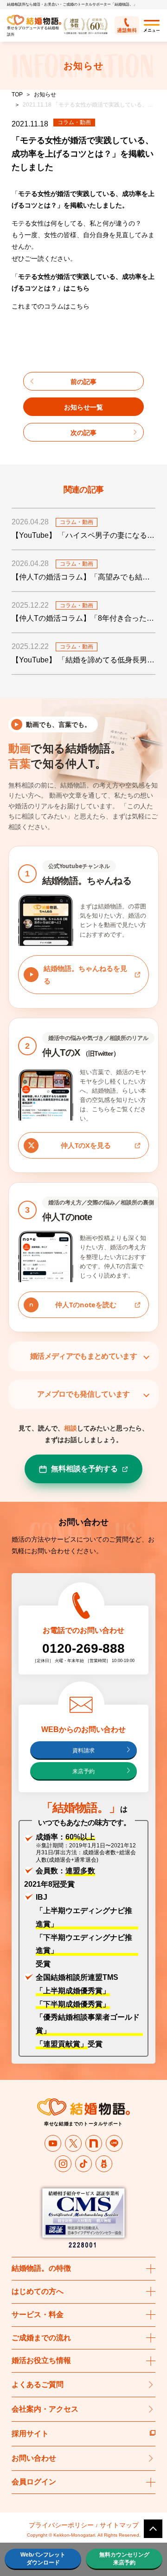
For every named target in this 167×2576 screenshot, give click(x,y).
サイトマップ (119, 2525)
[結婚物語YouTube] (53, 2143)
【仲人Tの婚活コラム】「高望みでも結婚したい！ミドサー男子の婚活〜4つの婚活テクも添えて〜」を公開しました (83, 577)
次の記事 (83, 433)
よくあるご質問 (38, 2384)
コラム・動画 (74, 122)
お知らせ (45, 94)
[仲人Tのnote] (94, 2143)
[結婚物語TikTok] (83, 2164)
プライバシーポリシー (61, 2525)
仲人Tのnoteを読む (86, 1304)
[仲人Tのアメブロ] (104, 2164)
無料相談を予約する (84, 1468)
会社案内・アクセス (45, 2409)
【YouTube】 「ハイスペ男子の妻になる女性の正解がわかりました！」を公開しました (83, 535)
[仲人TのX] (73, 2143)
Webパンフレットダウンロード (43, 2559)
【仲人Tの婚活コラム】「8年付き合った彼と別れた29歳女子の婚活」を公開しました (83, 618)
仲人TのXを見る (86, 1145)
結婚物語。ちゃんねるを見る (85, 974)
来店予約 (83, 1771)
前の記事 (83, 382)
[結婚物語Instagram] (63, 2164)
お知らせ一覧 (83, 407)
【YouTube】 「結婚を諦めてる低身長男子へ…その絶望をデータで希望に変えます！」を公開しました (83, 660)
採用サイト (30, 2434)
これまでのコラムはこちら (51, 306)
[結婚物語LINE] (114, 2143)
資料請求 (83, 1751)
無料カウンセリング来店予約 (124, 2559)
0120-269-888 (83, 1648)
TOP (17, 94)
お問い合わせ (34, 2458)
